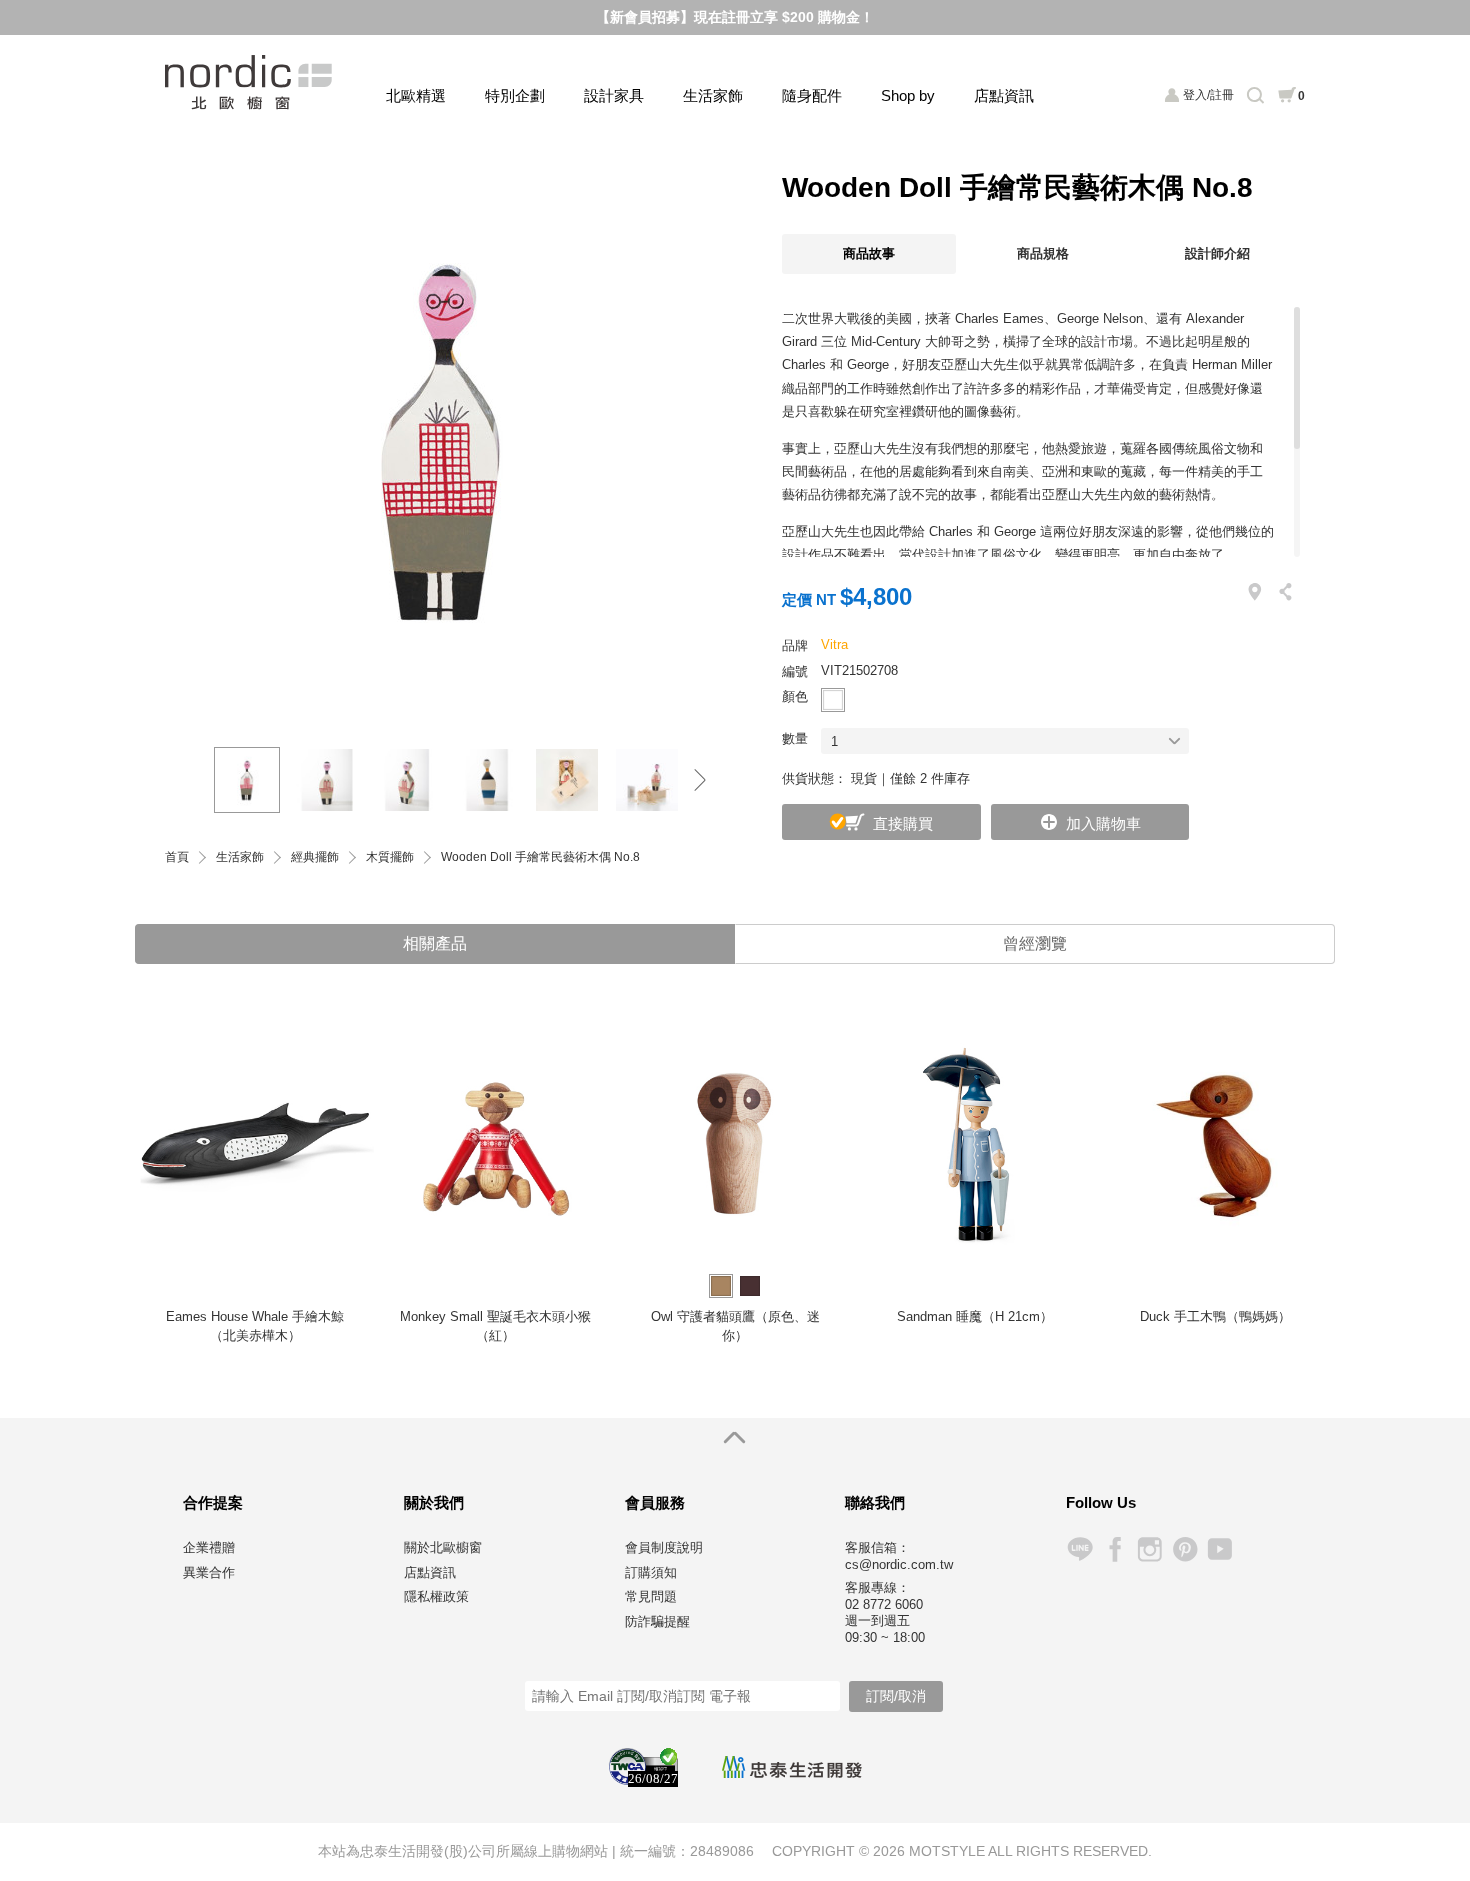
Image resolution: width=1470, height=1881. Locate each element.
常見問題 (651, 1596)
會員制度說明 (664, 1547)
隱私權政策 (436, 1596)
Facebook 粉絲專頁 (1114, 1549)
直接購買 (903, 823)
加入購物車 (1103, 823)
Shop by (908, 95)
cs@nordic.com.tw (899, 1564)
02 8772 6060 (884, 1604)
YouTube (1219, 1549)
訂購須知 (651, 1572)
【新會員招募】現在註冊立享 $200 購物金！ (735, 17)
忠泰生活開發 (792, 1767)
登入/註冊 (1208, 95)
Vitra (834, 644)
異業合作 (209, 1572)
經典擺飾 (315, 857)
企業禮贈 (209, 1547)
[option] (445, 439)
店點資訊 (1004, 95)
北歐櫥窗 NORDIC (250, 82)
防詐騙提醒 (657, 1621)
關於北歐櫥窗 (443, 1547)
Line (1079, 1549)
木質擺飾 (390, 857)
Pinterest (1184, 1549)
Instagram (1149, 1549)
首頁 (177, 857)
